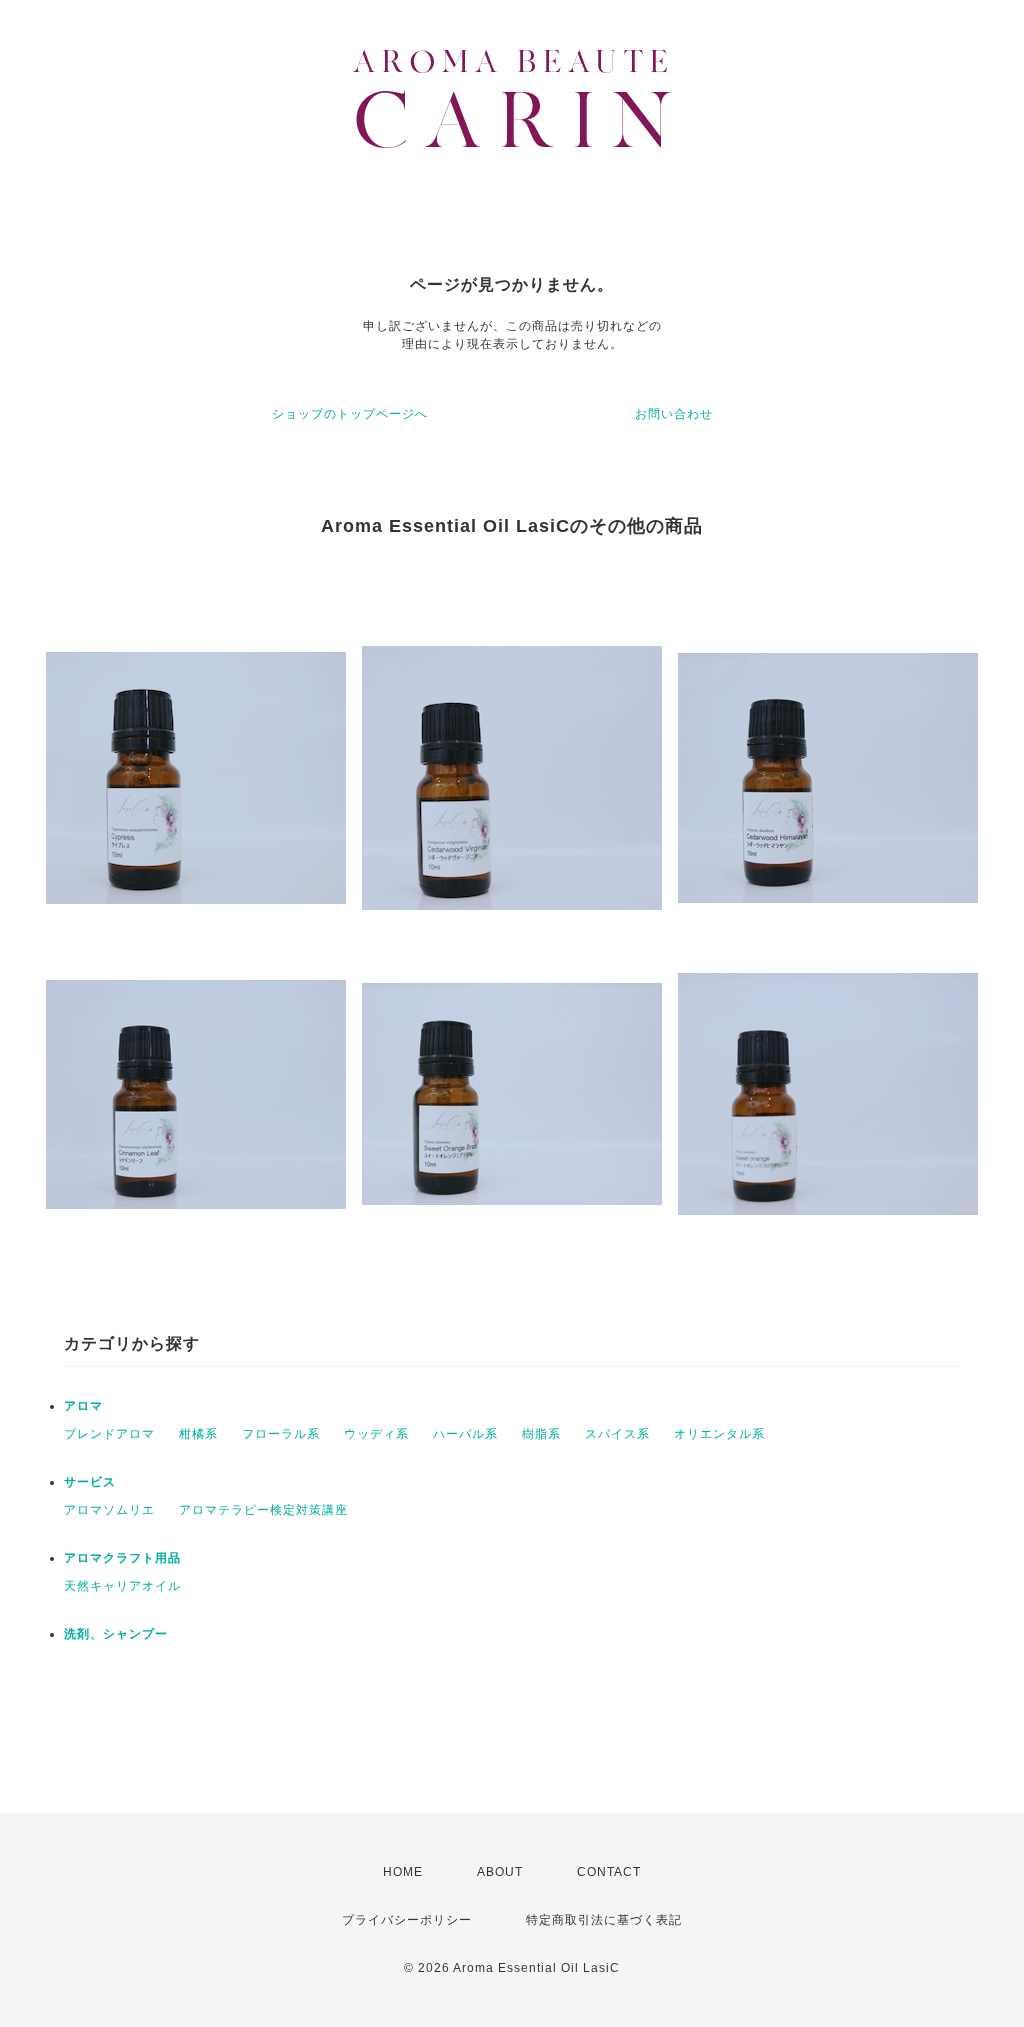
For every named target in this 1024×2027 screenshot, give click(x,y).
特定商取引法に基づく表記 (604, 1920)
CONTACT (609, 1872)
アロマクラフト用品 (122, 1558)
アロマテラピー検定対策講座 (263, 1510)
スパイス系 (617, 1434)
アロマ (83, 1406)
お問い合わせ (674, 414)
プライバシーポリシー (407, 1920)
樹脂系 (541, 1434)
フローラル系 (281, 1434)
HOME (403, 1872)
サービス (90, 1482)
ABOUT (500, 1872)
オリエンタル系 (719, 1434)
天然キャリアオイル (122, 1586)
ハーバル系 (465, 1434)
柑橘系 (198, 1434)
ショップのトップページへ (350, 414)
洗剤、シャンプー (116, 1634)
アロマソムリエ (109, 1510)
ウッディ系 (376, 1434)
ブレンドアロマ (109, 1434)
